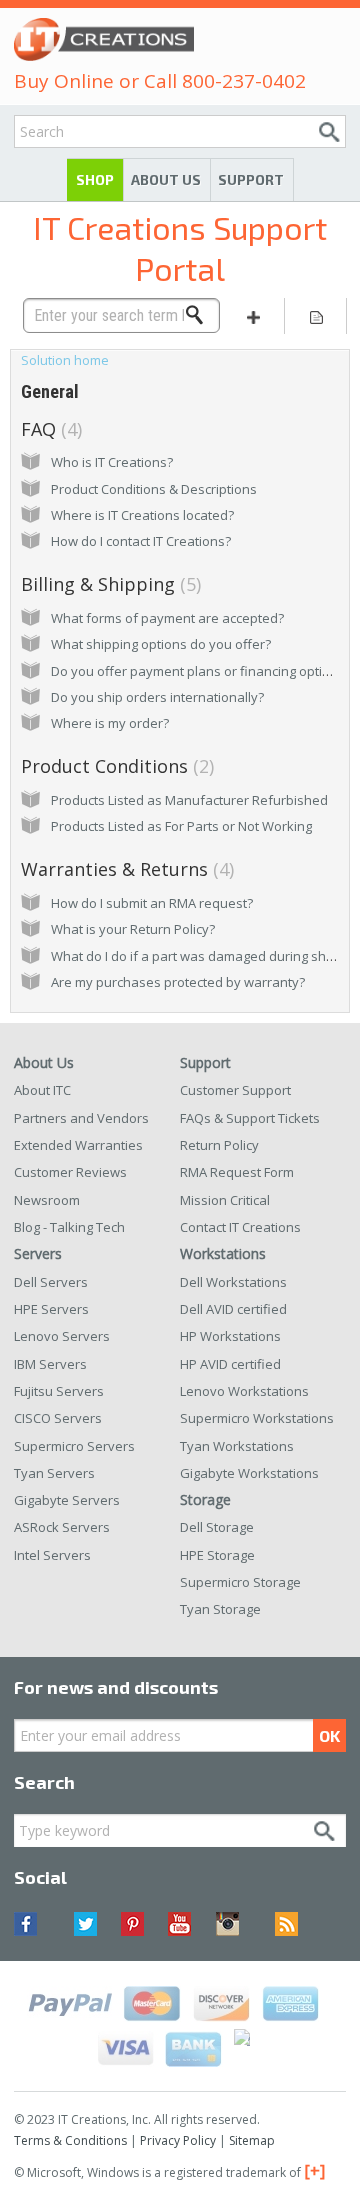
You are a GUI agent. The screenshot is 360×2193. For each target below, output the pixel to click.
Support (251, 179)
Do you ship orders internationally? (157, 697)
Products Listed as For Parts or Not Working (181, 826)
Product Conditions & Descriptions (154, 489)
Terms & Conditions (70, 2140)
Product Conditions (115, 766)
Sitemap (252, 2140)
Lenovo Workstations (244, 1391)
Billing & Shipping (108, 584)
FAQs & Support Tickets (250, 1118)
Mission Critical (225, 1200)
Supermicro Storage (240, 1582)
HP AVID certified (230, 1364)
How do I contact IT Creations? (141, 541)
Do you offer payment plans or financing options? (201, 671)
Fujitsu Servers (59, 1391)
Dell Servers (51, 1282)
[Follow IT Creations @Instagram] (227, 1924)
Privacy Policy (178, 2140)
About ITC (42, 1090)
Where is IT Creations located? (142, 515)
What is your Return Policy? (133, 929)
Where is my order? (110, 723)
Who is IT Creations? (112, 462)
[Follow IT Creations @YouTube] (179, 1924)
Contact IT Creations (240, 1227)
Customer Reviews (70, 1172)
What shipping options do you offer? (161, 644)
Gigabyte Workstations (249, 1473)
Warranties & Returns (125, 869)
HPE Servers (51, 1309)
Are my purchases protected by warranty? (178, 982)
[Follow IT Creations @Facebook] (37, 1924)
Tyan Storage (220, 1609)
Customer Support (235, 1090)
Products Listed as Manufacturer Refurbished (189, 800)
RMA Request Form (237, 1172)
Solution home (65, 360)
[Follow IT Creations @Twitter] (85, 1924)
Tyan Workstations (237, 1446)
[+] (314, 2171)
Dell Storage (217, 1527)
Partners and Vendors (81, 1118)
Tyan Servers (54, 1473)
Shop (95, 179)
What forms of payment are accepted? (167, 618)
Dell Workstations (233, 1282)
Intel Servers (52, 1555)
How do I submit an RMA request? (152, 903)
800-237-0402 (244, 81)
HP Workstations (230, 1336)
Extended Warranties (78, 1145)
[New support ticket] (253, 316)
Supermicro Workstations (257, 1418)
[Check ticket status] (316, 316)
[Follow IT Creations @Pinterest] (132, 1924)
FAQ (49, 429)
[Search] (200, 315)
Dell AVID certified (233, 1309)
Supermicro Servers (74, 1446)
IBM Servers (50, 1364)
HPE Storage (217, 1555)
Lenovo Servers (62, 1336)
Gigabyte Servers (67, 1500)
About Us (166, 179)
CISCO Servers (58, 1418)
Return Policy (219, 1145)
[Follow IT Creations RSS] (274, 1924)
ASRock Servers (62, 1527)
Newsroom (47, 1200)
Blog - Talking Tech (69, 1227)
